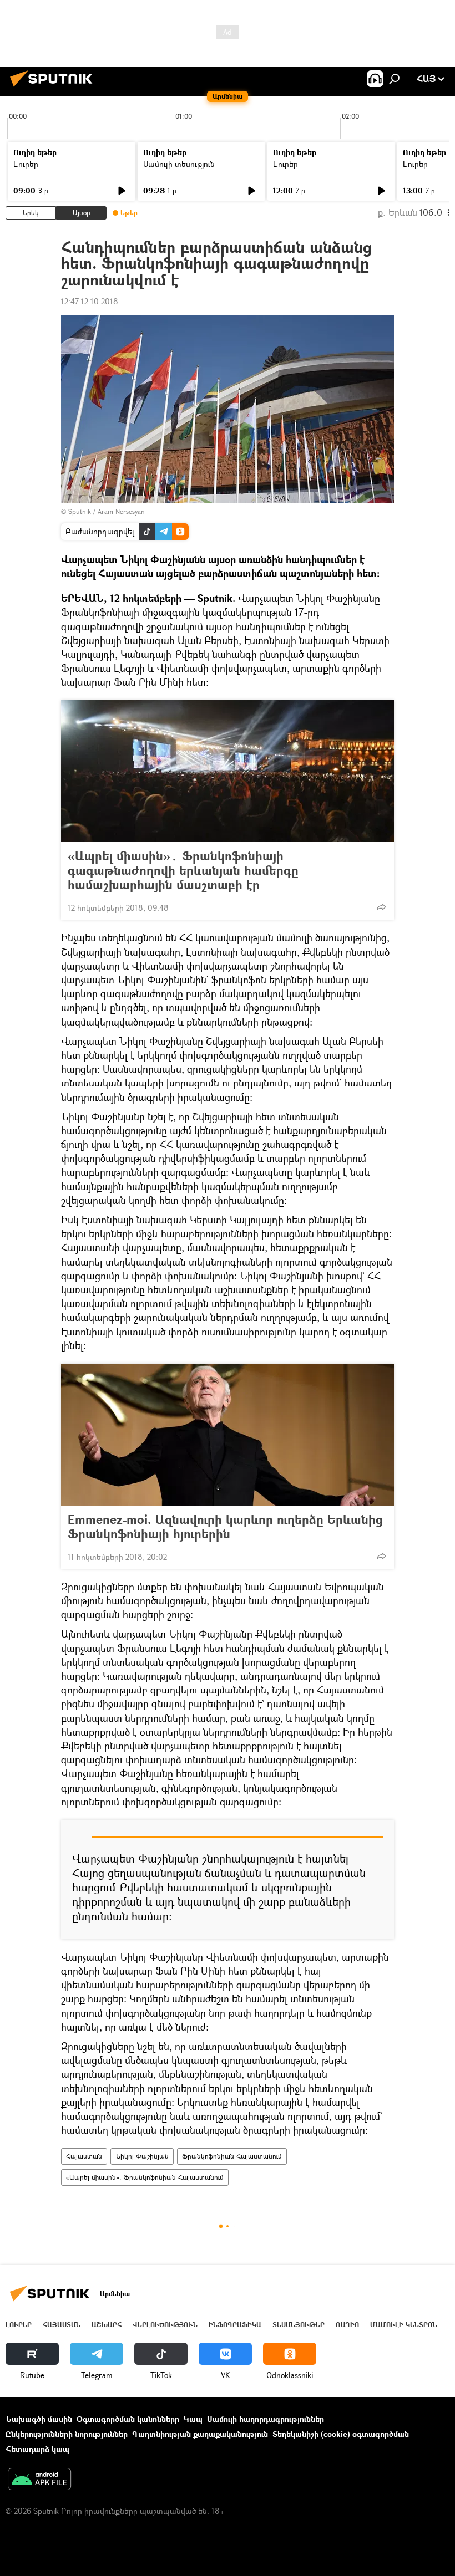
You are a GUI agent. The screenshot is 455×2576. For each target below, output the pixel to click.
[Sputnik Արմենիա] (54, 88)
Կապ (193, 2419)
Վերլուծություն (165, 2325)
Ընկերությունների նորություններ (67, 2434)
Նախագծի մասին (39, 2419)
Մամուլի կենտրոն (404, 2325)
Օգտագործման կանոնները (128, 2419)
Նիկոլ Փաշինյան (142, 2156)
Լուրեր (26, 164)
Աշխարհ (107, 2325)
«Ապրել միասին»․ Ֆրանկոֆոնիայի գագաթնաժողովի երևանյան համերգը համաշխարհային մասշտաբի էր (183, 870)
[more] (381, 907)
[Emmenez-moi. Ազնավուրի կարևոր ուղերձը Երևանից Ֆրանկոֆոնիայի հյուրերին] (228, 1435)
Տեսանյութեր (299, 2325)
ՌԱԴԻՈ (347, 2325)
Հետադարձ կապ (37, 2449)
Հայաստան (84, 2156)
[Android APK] (39, 2480)
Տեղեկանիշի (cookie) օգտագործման (341, 2434)
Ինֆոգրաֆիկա (235, 2325)
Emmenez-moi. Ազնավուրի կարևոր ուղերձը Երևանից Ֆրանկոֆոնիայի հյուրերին (225, 1527)
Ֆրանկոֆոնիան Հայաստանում (232, 2156)
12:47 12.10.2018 (90, 301)
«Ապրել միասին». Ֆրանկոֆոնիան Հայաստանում (145, 2177)
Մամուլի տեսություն (179, 164)
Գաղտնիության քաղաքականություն (200, 2434)
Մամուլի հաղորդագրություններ (266, 2419)
